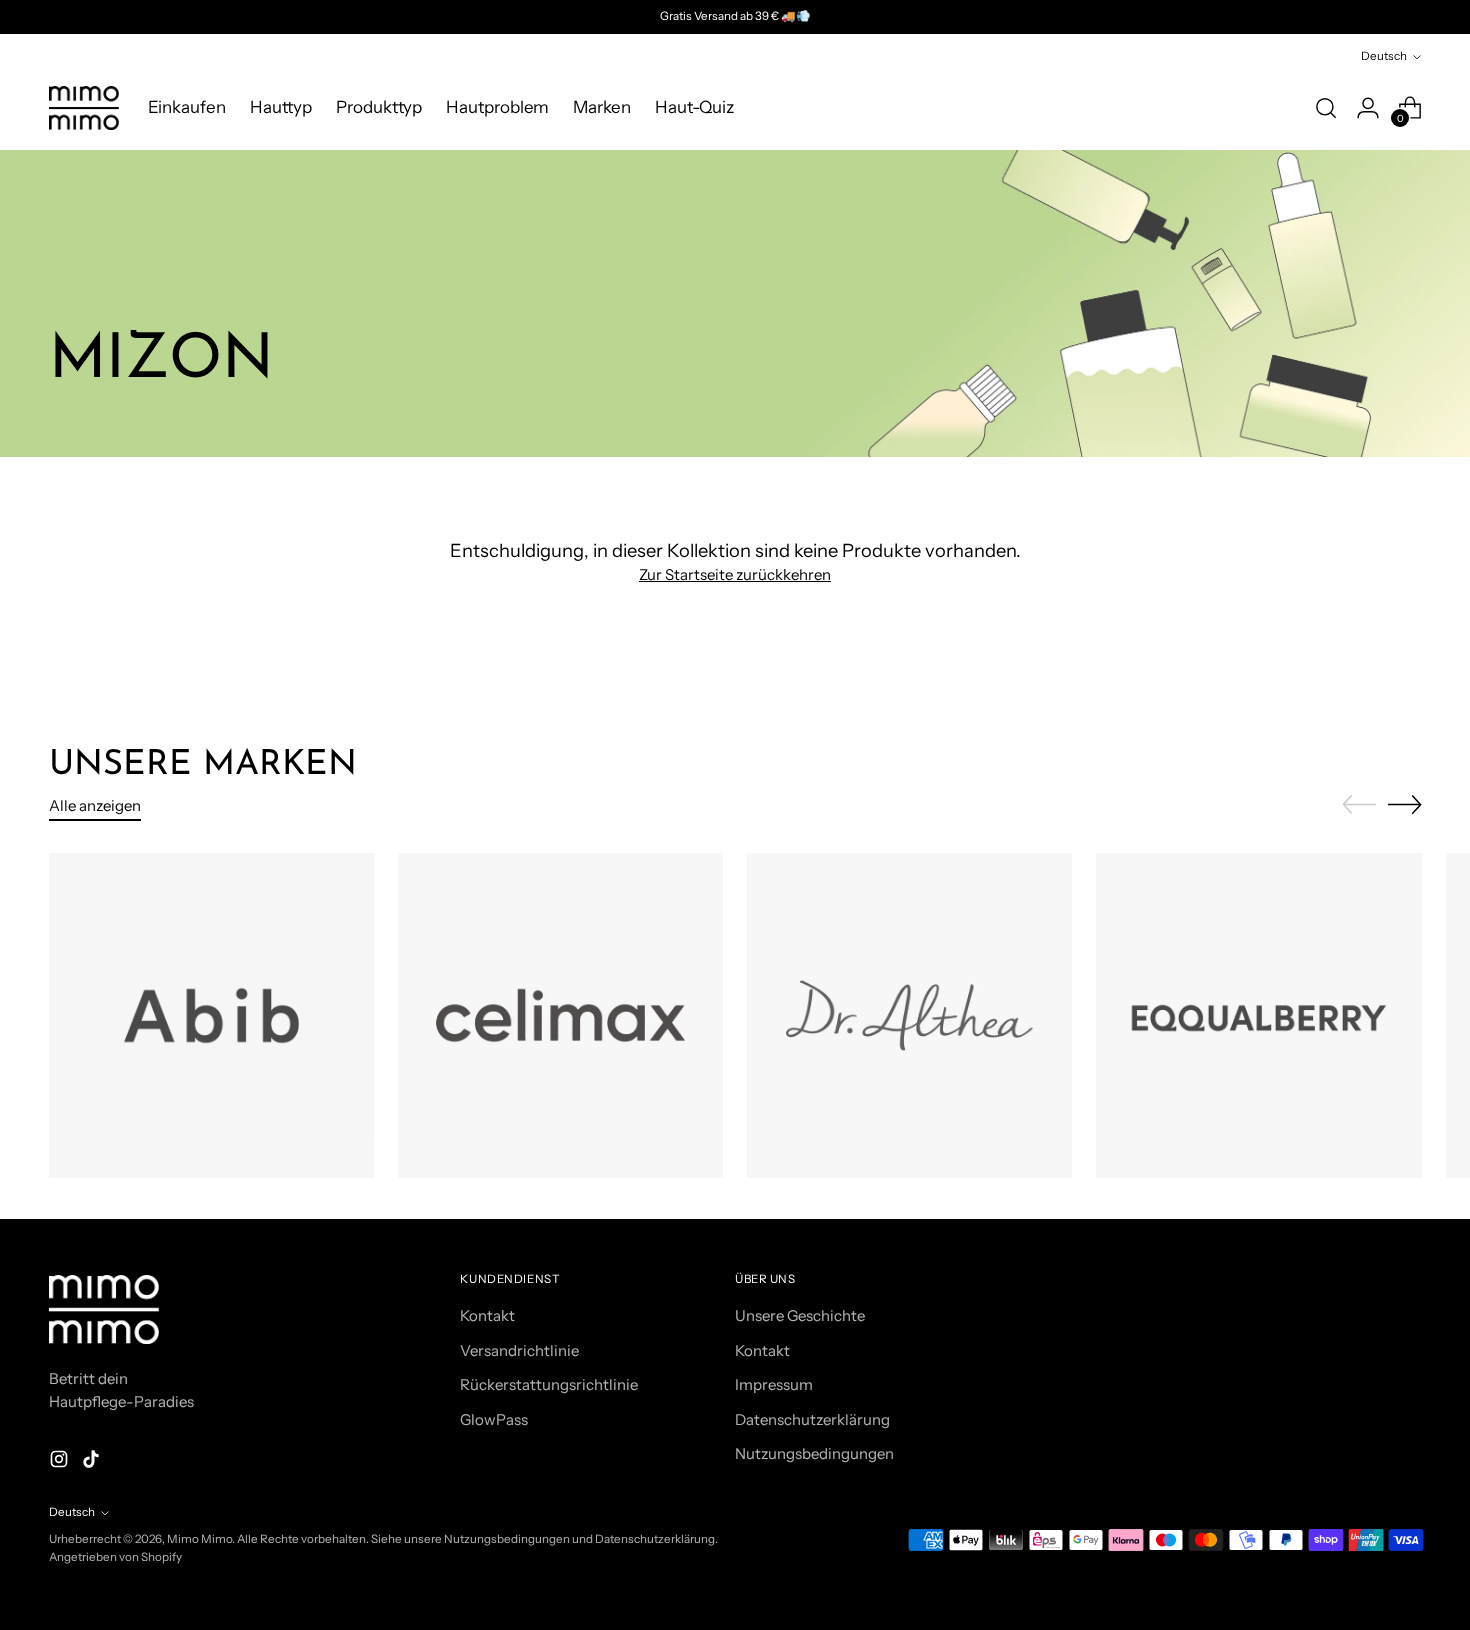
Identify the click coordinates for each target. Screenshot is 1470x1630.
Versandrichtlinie (519, 1350)
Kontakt (487, 1315)
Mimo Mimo (199, 1539)
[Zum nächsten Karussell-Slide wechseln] (1405, 804)
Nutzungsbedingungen (814, 1453)
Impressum (774, 1384)
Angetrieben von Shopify (115, 1557)
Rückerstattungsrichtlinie (549, 1384)
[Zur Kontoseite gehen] (1368, 108)
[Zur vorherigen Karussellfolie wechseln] (1359, 805)
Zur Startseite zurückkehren (735, 574)
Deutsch (1384, 56)
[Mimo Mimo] (84, 108)
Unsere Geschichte (800, 1315)
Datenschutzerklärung (812, 1419)
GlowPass (494, 1419)
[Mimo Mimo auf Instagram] (61, 1462)
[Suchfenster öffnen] (1326, 108)
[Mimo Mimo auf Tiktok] (93, 1462)
